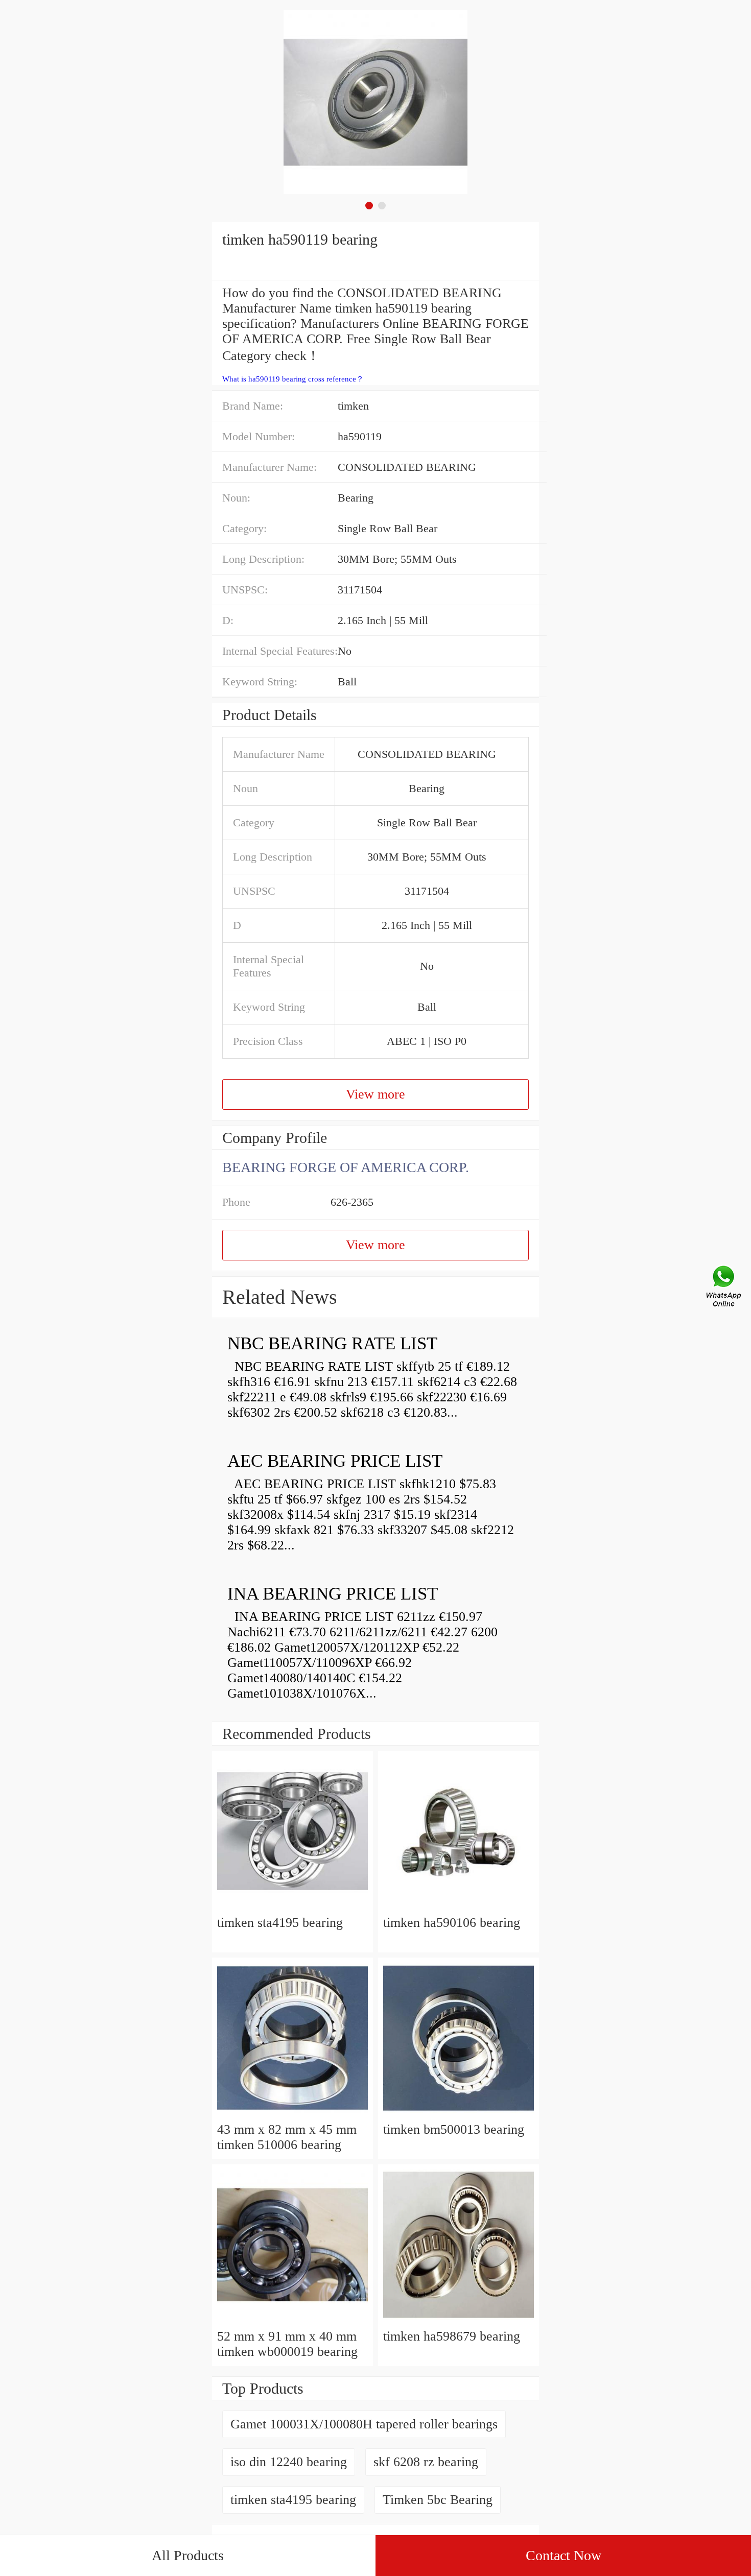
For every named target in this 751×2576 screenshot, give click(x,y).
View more (375, 1094)
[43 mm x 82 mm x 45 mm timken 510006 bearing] (292, 2114)
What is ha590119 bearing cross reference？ (293, 379)
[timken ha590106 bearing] (459, 1907)
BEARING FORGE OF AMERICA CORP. (346, 1167)
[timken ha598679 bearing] (459, 2321)
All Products (188, 2555)
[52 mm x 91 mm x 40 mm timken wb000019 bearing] (292, 2321)
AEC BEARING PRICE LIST (335, 1461)
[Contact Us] (724, 1288)
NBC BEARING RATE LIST (332, 1343)
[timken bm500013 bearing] (459, 2114)
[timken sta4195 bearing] (292, 1907)
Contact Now (564, 2555)
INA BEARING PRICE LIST (333, 1594)
